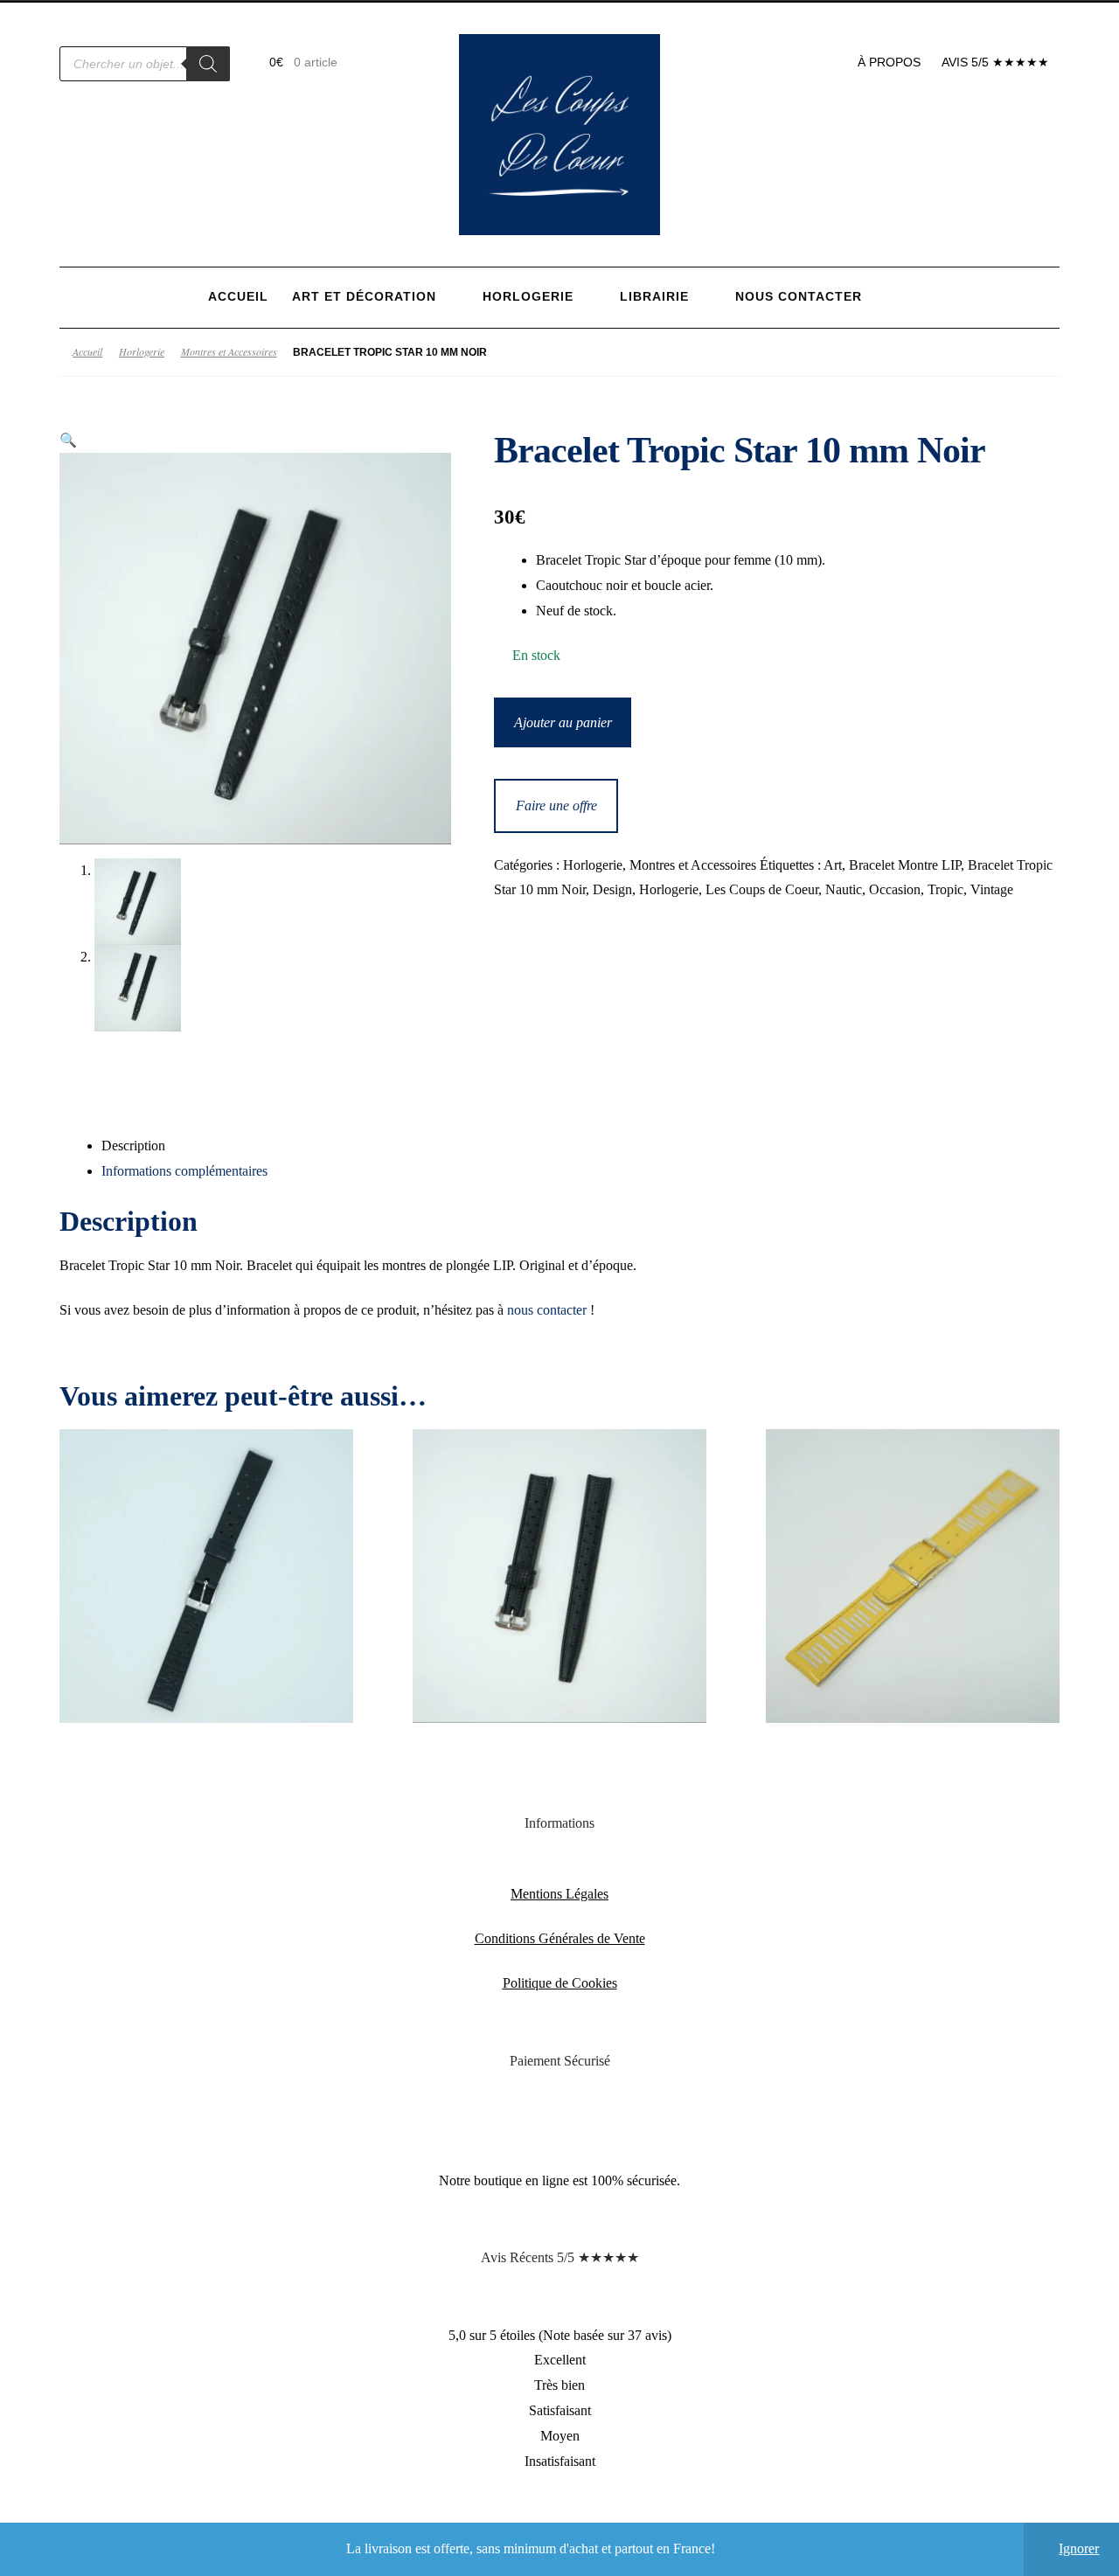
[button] (68, 440)
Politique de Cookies (560, 1983)
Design (612, 889)
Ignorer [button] (1079, 2548)
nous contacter (547, 1310)
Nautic (844, 889)
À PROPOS (889, 62)
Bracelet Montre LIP (905, 865)
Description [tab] (133, 1146)
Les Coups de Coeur (762, 889)
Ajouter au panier (563, 722)
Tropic (945, 889)
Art (833, 865)
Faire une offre (556, 805)
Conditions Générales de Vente (560, 1938)
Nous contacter (799, 297)
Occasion (895, 889)
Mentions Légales (559, 1894)
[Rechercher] (208, 64)
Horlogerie (528, 297)
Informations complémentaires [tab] (184, 1171)
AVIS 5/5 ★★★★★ (995, 62)
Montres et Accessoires (229, 351)
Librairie (654, 297)
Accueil (238, 297)
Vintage (992, 889)
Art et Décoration (364, 297)
